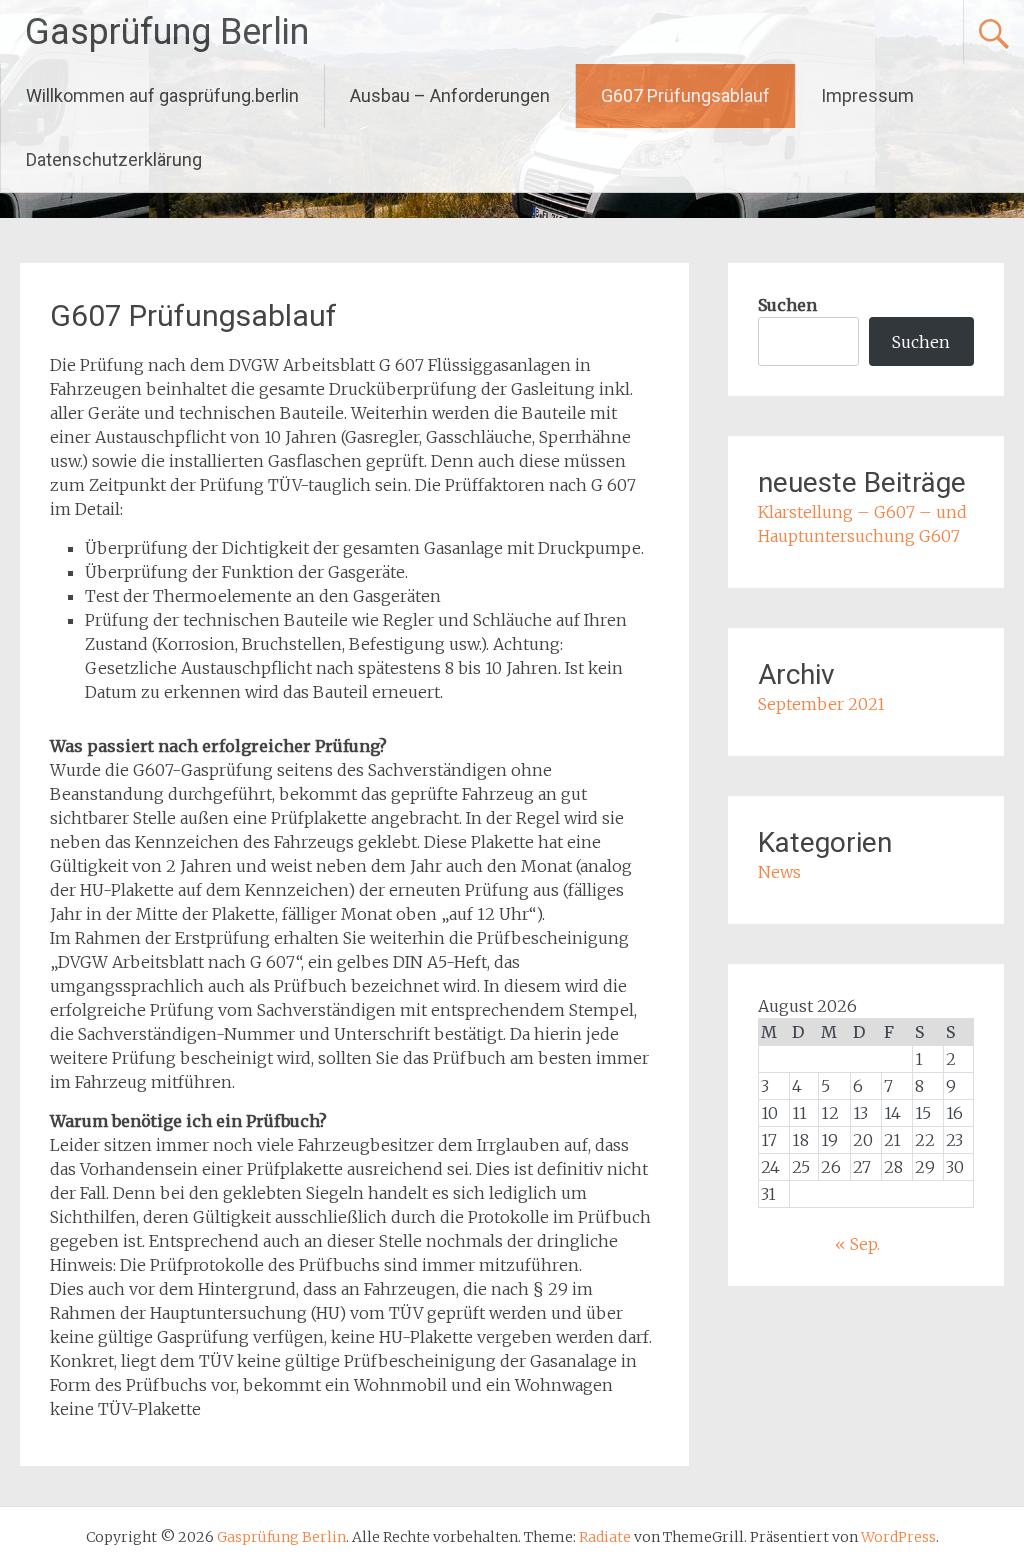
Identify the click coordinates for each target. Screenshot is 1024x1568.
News (779, 872)
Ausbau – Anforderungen (450, 95)
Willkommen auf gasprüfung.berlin (162, 95)
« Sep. (857, 1244)
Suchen (787, 305)
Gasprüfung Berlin (167, 32)
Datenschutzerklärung (114, 159)
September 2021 (821, 704)
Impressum (867, 95)
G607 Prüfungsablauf (685, 95)
